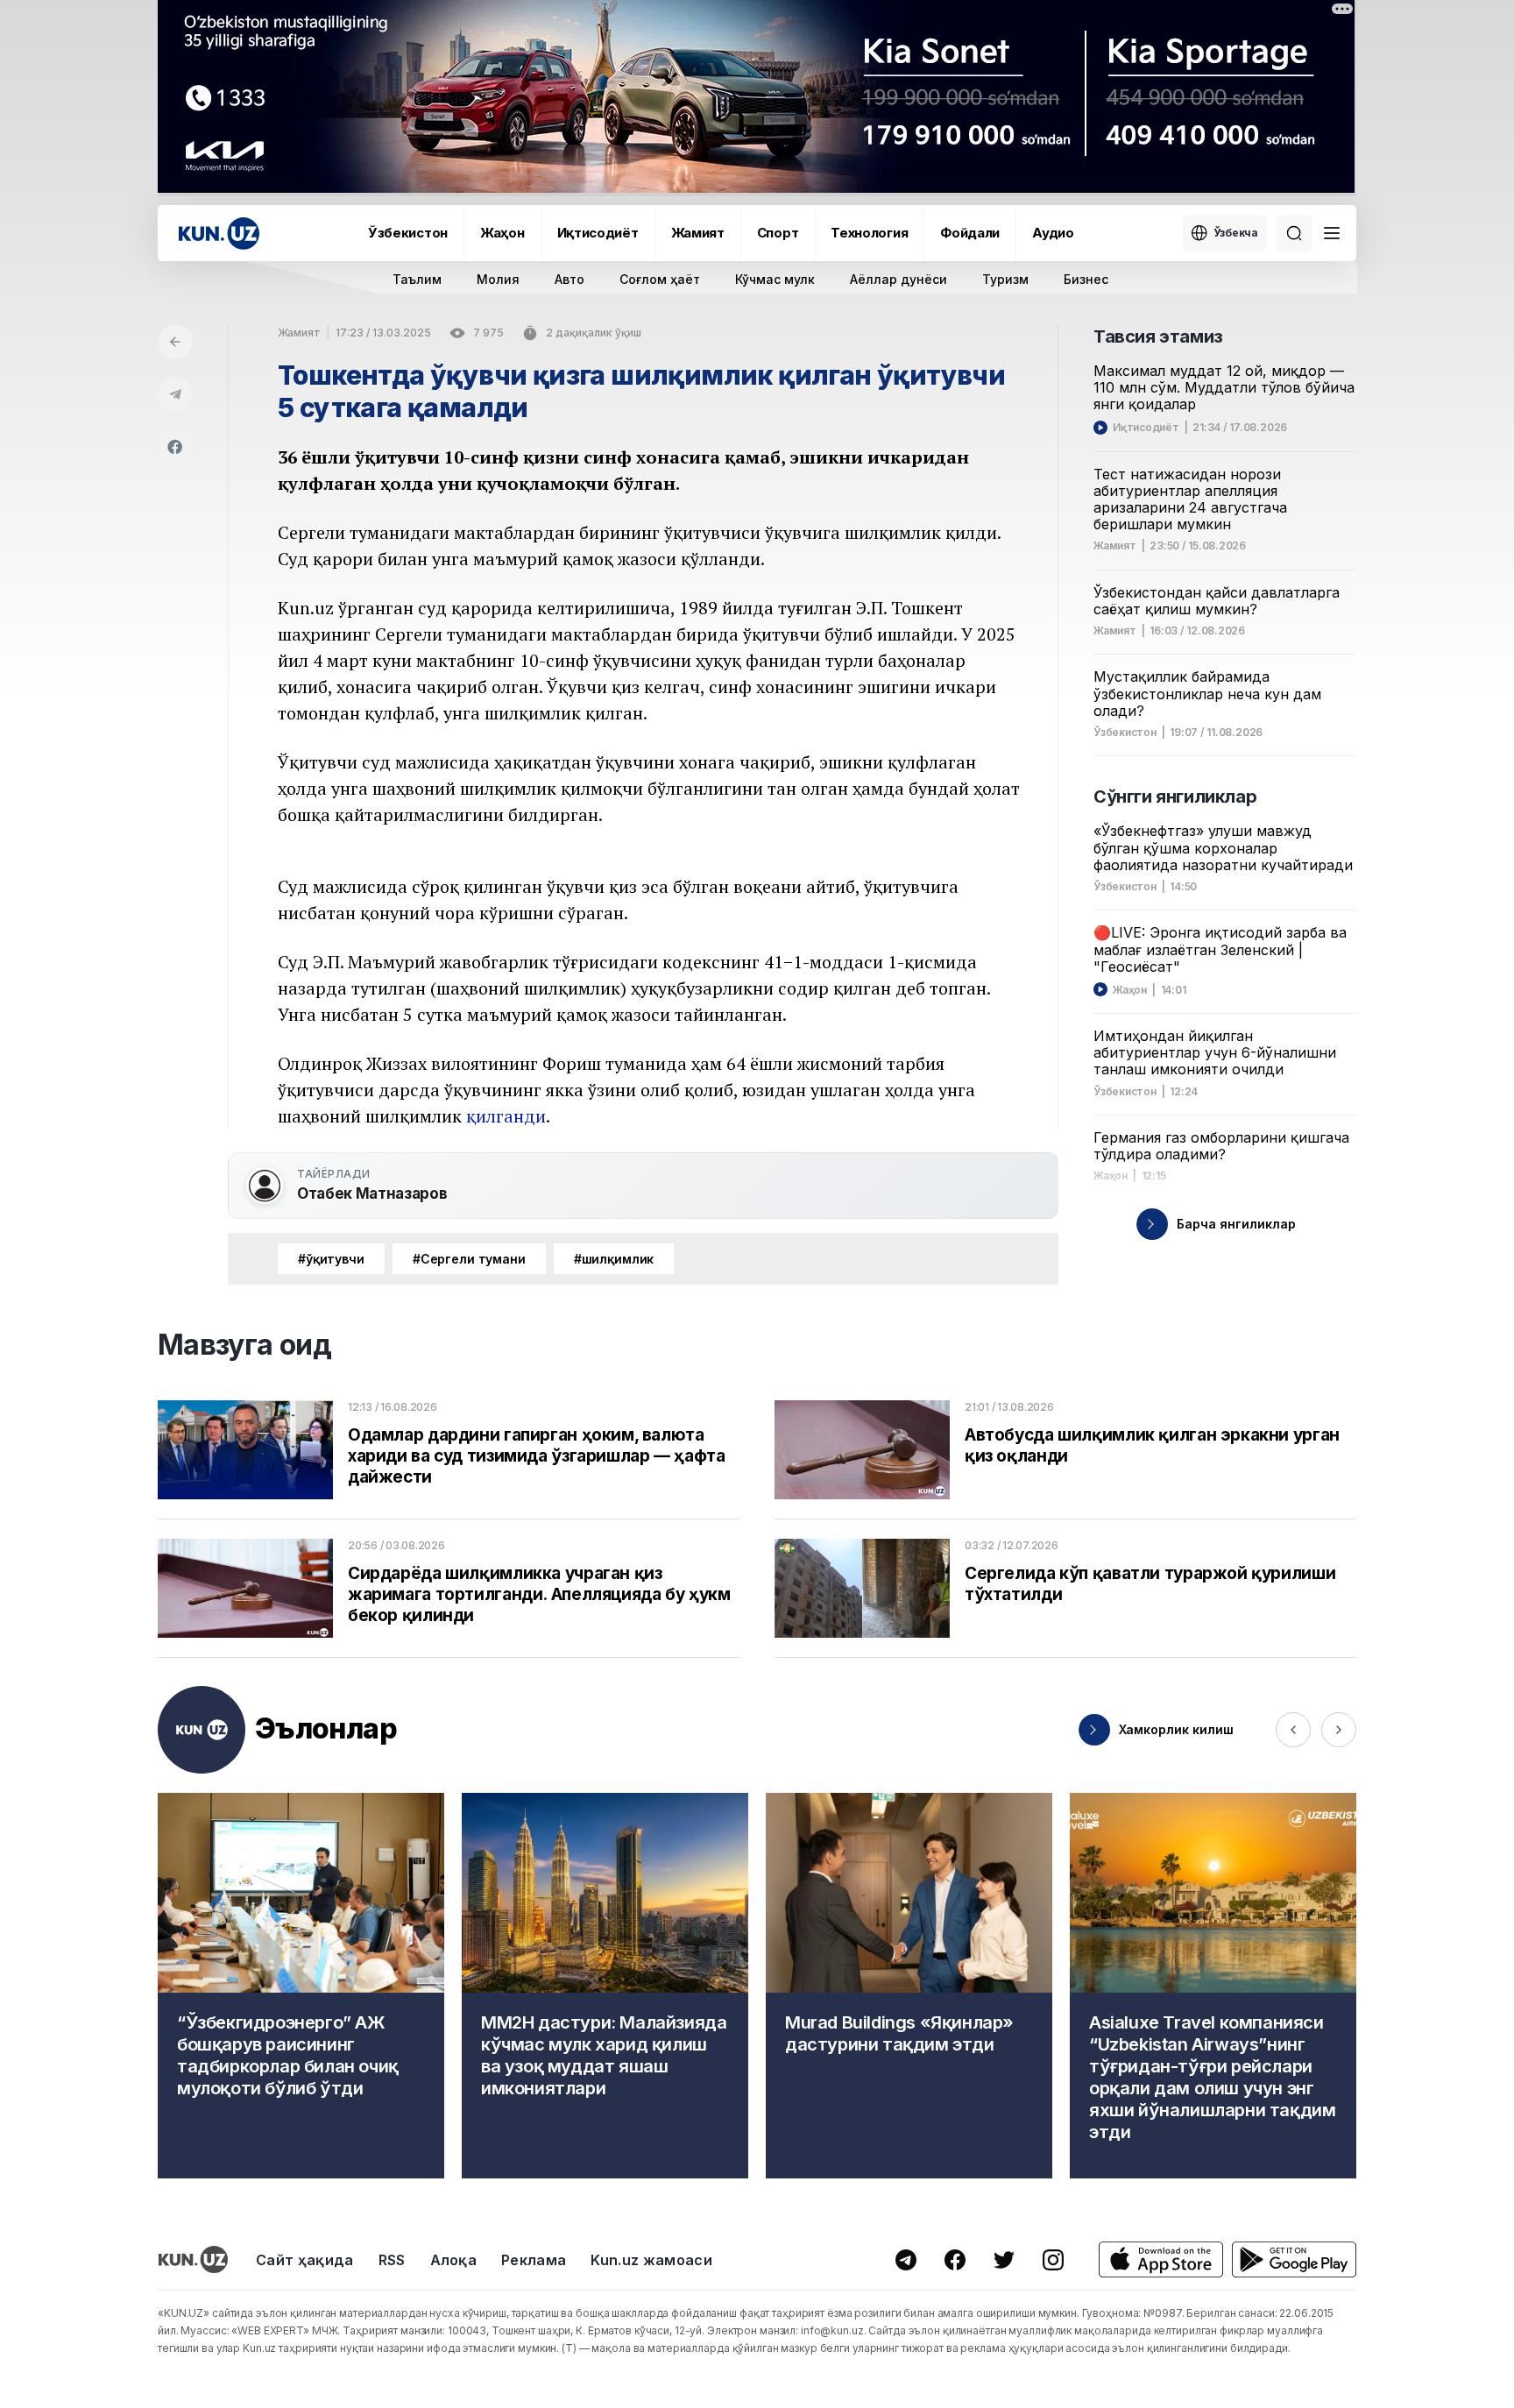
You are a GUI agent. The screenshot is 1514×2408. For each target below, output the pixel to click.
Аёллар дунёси (898, 279)
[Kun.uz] (219, 234)
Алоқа (454, 2260)
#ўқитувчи (331, 1259)
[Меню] (1332, 233)
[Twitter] (1004, 2260)
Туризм (1005, 279)
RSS (392, 2260)
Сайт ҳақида (305, 2260)
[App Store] (1161, 2259)
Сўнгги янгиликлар (1175, 797)
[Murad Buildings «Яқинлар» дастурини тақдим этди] (909, 1986)
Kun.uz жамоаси (651, 2260)
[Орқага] (175, 342)
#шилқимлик (614, 1259)
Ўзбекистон (408, 233)
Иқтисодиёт (598, 233)
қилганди (506, 1116)
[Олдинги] (1293, 1730)
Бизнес (1086, 279)
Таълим (417, 279)
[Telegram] (175, 394)
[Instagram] (1053, 2260)
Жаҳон (502, 233)
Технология (869, 233)
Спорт (778, 233)
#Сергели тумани (469, 1259)
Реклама (534, 2260)
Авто (570, 279)
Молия (498, 279)
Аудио (1053, 233)
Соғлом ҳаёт (660, 279)
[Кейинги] (1339, 1730)
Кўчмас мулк (775, 279)
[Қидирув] (1294, 233)
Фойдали (970, 233)
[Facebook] (175, 447)
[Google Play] (1294, 2259)
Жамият (698, 233)
